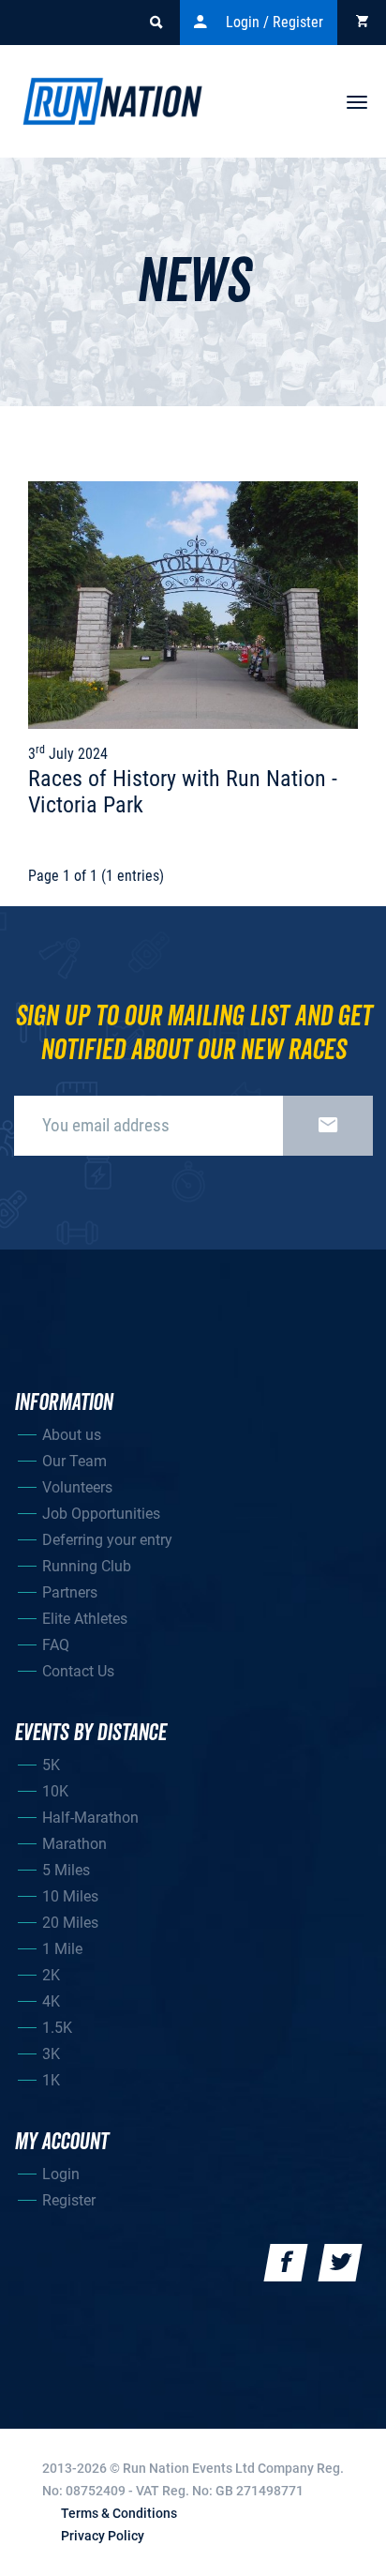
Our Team (74, 1461)
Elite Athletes (85, 1619)
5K (51, 1765)
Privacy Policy (103, 2536)
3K (51, 2054)
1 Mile (62, 1949)
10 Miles (70, 1896)
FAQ (56, 1645)
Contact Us (78, 1671)
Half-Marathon (90, 1818)
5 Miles (66, 1870)
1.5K (57, 2028)
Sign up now (328, 1126)
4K (51, 2001)
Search (156, 23)
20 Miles (70, 1923)
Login (61, 2174)
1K (51, 2080)
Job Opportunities (101, 1514)
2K (51, 1975)
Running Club (87, 1566)
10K (55, 1791)
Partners (70, 1592)
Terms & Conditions (119, 2513)
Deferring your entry (107, 1540)
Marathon (74, 1844)
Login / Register (275, 22)
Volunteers (77, 1487)
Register (69, 2200)
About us (72, 1435)
